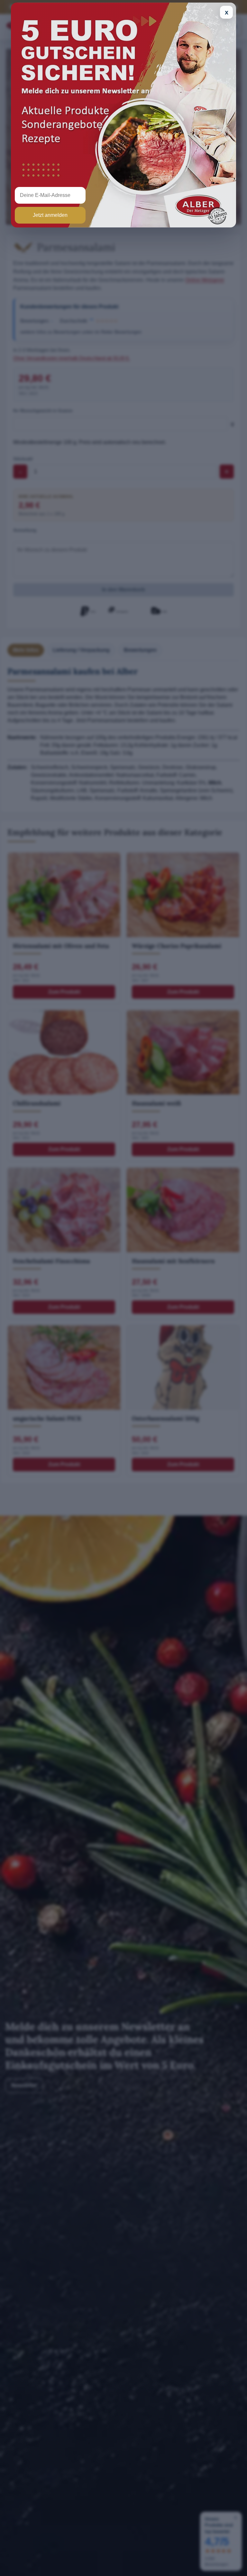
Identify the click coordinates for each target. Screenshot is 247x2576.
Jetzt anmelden (50, 215)
